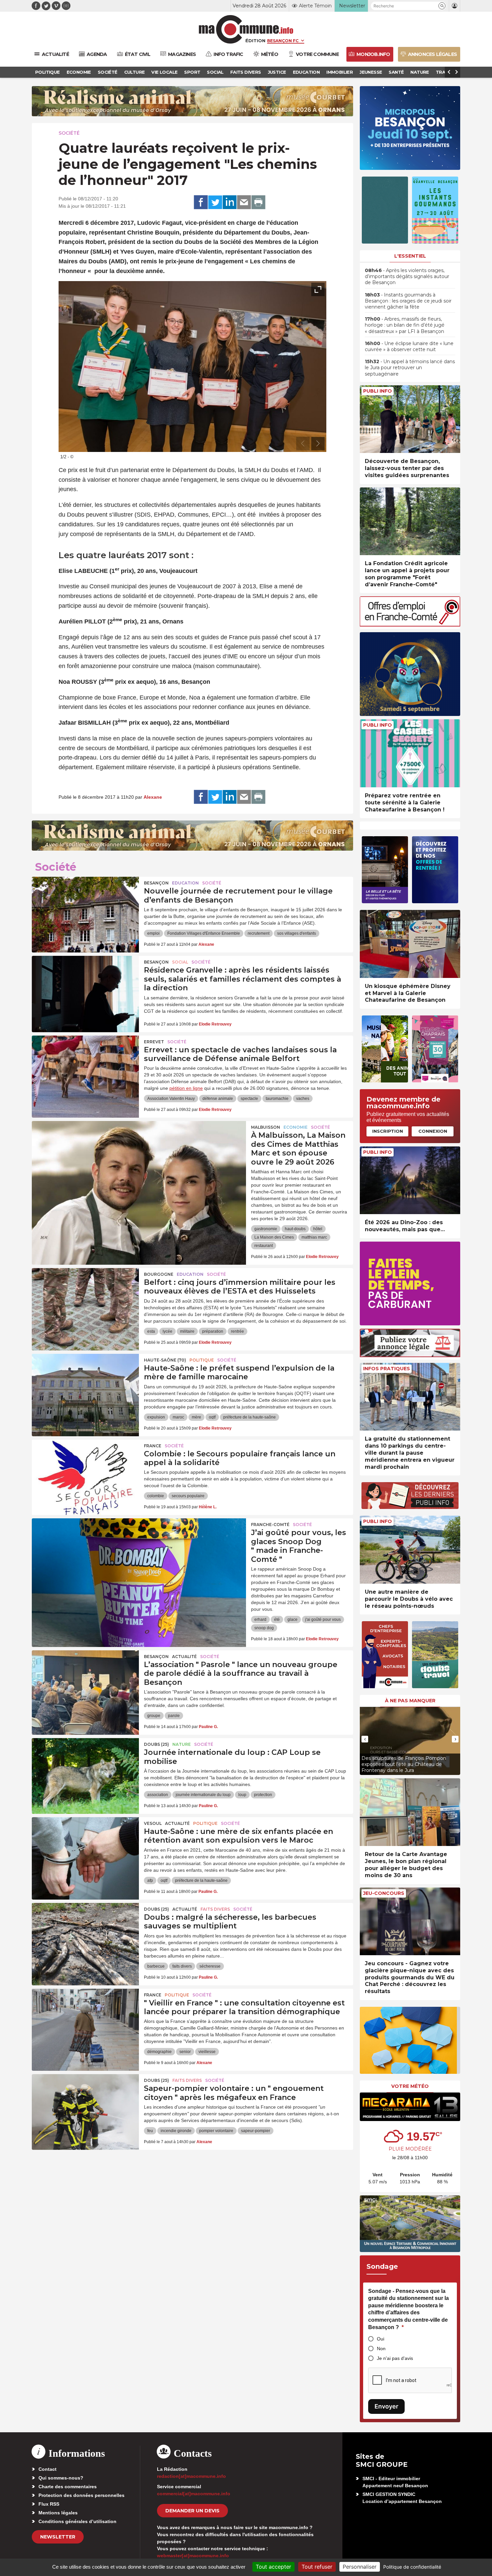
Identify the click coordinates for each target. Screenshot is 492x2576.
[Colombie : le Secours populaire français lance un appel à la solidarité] (85, 1470)
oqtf (212, 1417)
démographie (159, 2052)
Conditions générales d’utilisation (77, 2521)
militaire (187, 1331)
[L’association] (85, 1680)
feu (150, 2131)
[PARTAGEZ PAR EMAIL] (244, 202)
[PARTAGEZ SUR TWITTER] (215, 202)
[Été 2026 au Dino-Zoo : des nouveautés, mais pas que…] (410, 1180)
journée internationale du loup (203, 1795)
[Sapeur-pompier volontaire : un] (85, 2104)
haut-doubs (295, 1229)
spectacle (249, 1099)
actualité (184, 1657)
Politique (202, 1360)
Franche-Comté (270, 1525)
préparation (213, 1331)
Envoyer (386, 2406)
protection (263, 1795)
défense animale (218, 1099)
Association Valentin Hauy (171, 1099)
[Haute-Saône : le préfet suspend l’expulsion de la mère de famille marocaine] (85, 1384)
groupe (154, 1716)
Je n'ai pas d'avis (395, 2358)
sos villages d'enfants (297, 933)
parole (174, 1716)
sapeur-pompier (256, 2131)
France (153, 1446)
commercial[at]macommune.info (194, 2494)
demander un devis (192, 2511)
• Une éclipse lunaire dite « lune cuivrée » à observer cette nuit (409, 346)
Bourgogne (159, 1274)
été (277, 1620)
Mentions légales (58, 2513)
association (158, 1795)
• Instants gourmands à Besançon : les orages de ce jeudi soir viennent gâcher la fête (408, 301)
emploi (153, 933)
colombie (156, 1496)
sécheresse (210, 1966)
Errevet (154, 1042)
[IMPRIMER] (258, 202)
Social (180, 962)
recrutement (259, 933)
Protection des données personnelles (81, 2495)
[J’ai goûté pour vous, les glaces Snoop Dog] (139, 1548)
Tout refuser (317, 2567)
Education (185, 883)
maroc (178, 1417)
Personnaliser (360, 2567)
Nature (182, 1744)
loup (242, 1795)
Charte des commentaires (68, 2487)
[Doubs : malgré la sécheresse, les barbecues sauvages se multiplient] (85, 1933)
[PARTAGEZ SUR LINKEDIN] (230, 202)
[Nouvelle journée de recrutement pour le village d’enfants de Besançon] (85, 907)
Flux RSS (49, 2504)
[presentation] (303, 444)
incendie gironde (176, 2131)
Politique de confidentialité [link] (412, 2567)
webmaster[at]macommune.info (193, 2556)
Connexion (433, 1131)
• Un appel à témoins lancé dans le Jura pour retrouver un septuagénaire (410, 368)
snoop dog (264, 1628)
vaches (303, 1099)
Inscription (388, 1131)
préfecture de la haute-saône (250, 1417)
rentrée (237, 1331)
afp (150, 1880)
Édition (255, 41)
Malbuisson (266, 1127)
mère (196, 1417)
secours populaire (188, 1496)
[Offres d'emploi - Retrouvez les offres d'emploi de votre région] (410, 625)
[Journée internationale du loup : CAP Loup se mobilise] (85, 1768)
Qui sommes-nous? (61, 2478)
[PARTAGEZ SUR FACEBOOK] (201, 202)
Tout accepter (273, 2567)
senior (185, 2052)
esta (151, 1331)
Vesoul (153, 1823)
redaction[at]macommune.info (191, 2476)
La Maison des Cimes (274, 1237)
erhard (260, 1620)
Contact (48, 2469)
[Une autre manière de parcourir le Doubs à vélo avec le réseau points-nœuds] (410, 1550)
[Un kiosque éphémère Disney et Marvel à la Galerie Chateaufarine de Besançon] (410, 944)
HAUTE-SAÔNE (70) (165, 1360)
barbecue (156, 1966)
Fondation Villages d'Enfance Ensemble (204, 933)
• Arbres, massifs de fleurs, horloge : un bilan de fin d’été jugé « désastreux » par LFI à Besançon (405, 325)
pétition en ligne (186, 1088)
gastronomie (266, 1229)
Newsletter (58, 2537)
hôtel (318, 1229)
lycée (168, 1331)
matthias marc (314, 1237)
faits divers (182, 1966)
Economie (296, 1127)
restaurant (264, 1246)
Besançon (156, 883)
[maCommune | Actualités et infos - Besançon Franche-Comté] (246, 29)
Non (381, 2349)
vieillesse (207, 2052)
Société (69, 133)
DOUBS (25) (156, 1744)
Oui (381, 2339)
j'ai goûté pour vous (323, 1620)
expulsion (156, 1417)
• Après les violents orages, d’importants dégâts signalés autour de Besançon (407, 276)
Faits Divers (215, 1909)
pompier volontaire (216, 2131)
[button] (442, 6)
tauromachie (277, 1099)
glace (293, 1620)
